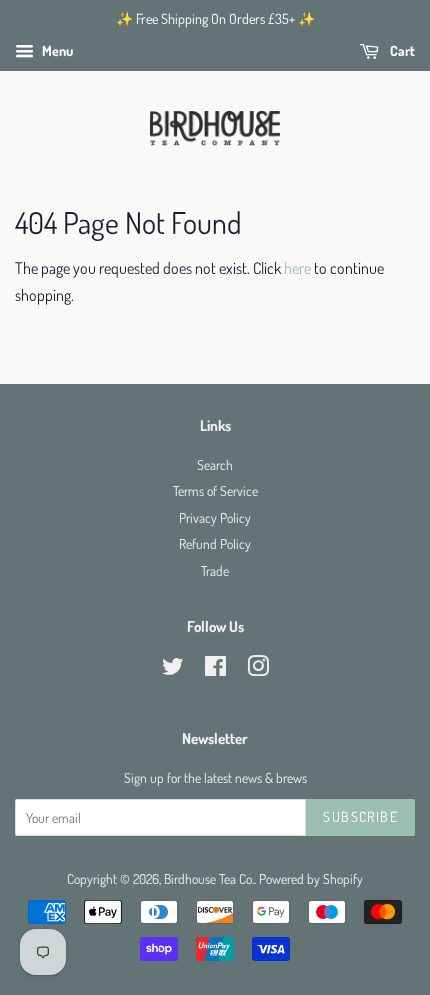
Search (215, 464)
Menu (56, 50)
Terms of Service (215, 490)
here (297, 268)
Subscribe (360, 816)
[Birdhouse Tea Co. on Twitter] (173, 669)
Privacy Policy (215, 517)
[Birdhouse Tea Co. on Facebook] (215, 669)
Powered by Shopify (311, 878)
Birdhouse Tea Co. (209, 878)
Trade (215, 570)
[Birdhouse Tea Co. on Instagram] (258, 669)
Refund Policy (215, 543)
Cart (401, 50)
